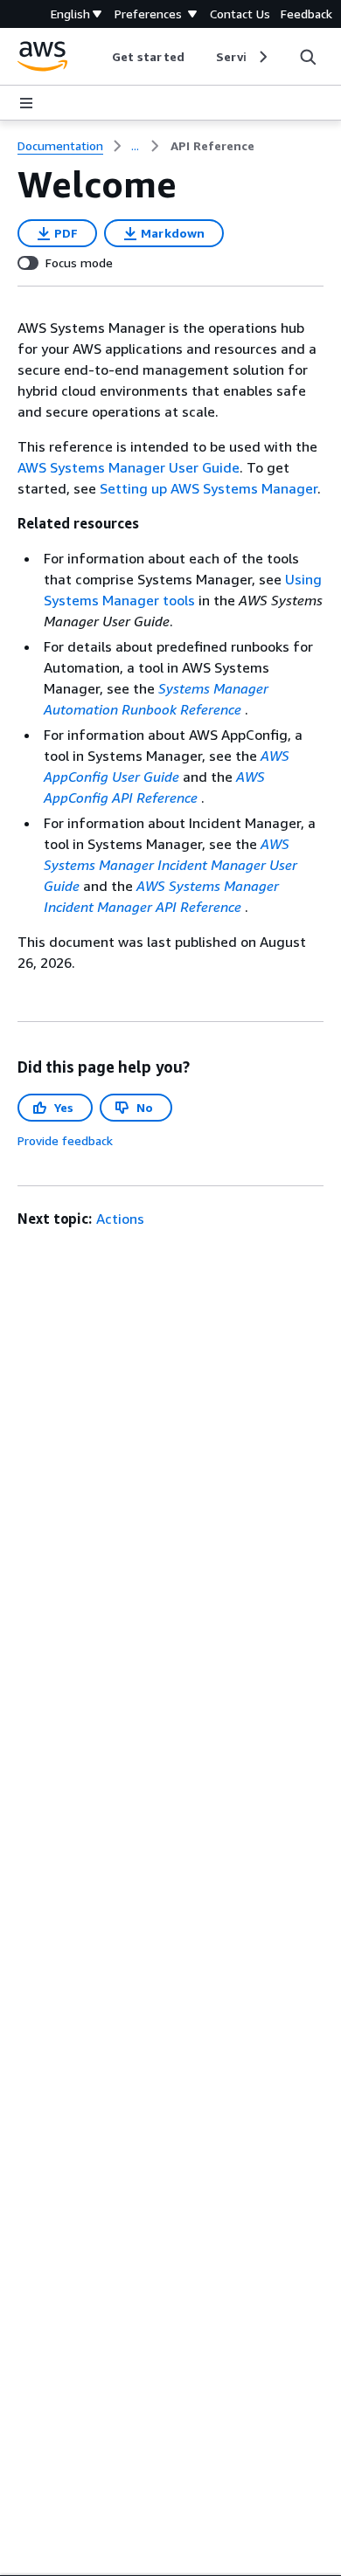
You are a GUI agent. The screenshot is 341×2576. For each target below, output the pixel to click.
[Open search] (308, 57)
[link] (212, 146)
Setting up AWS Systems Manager (209, 488)
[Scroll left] (99, 57)
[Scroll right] (262, 57)
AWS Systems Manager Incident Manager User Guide (170, 865)
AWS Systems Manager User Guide (129, 467)
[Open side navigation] (26, 103)
